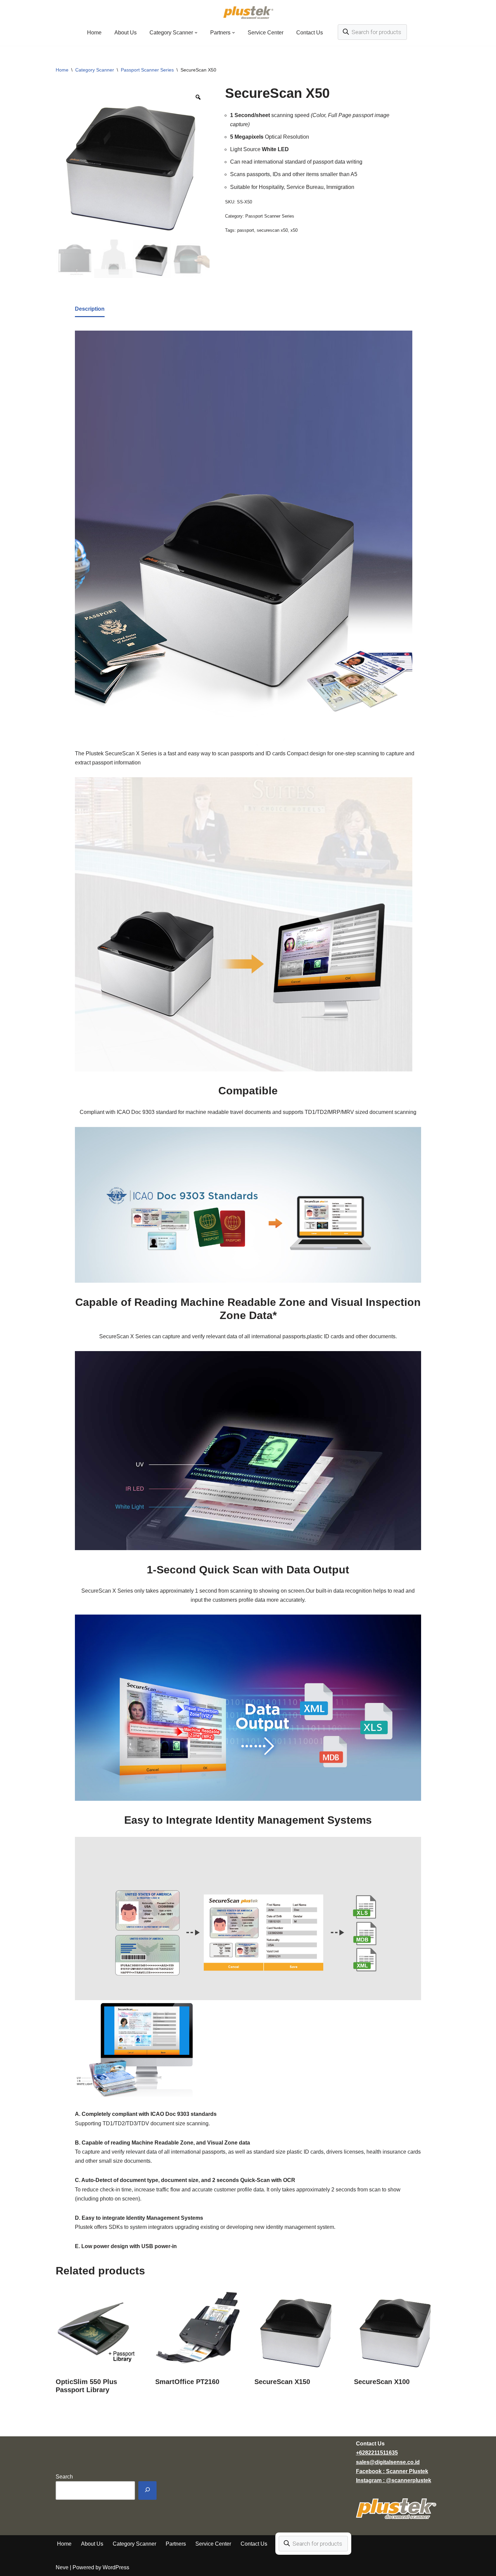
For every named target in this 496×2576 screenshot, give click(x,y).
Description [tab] (90, 309)
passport (246, 230)
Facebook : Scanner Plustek (392, 2471)
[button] (196, 33)
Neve (62, 2567)
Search (64, 2477)
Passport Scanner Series (147, 70)
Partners (176, 2544)
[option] (133, 163)
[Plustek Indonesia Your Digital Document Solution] (248, 12)
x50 (294, 230)
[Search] (147, 2490)
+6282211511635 (377, 2453)
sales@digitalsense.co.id (388, 2462)
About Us (126, 33)
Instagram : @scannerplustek (394, 2480)
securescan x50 (272, 230)
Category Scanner (95, 70)
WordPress (116, 2567)
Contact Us (310, 33)
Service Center (266, 33)
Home (94, 33)
